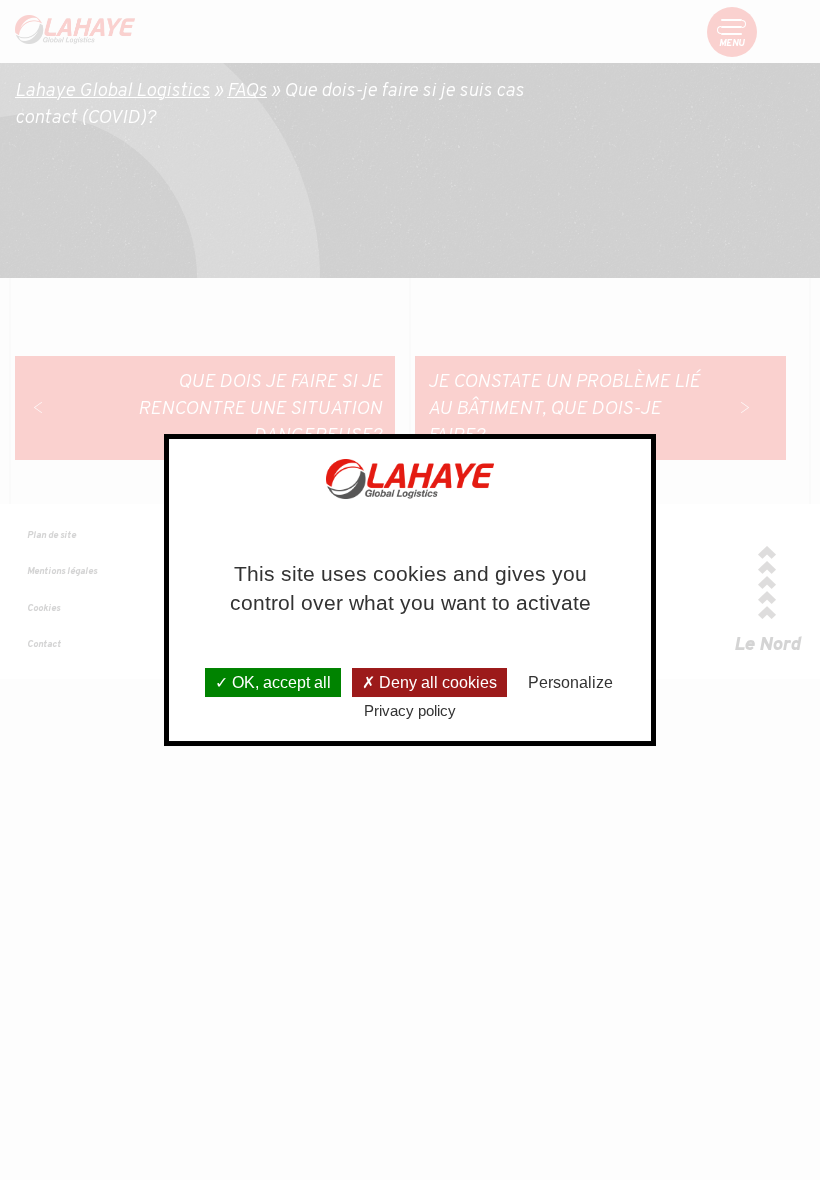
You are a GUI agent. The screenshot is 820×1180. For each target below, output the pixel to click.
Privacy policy (410, 710)
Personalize (570, 682)
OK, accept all (279, 682)
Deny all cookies (436, 682)
